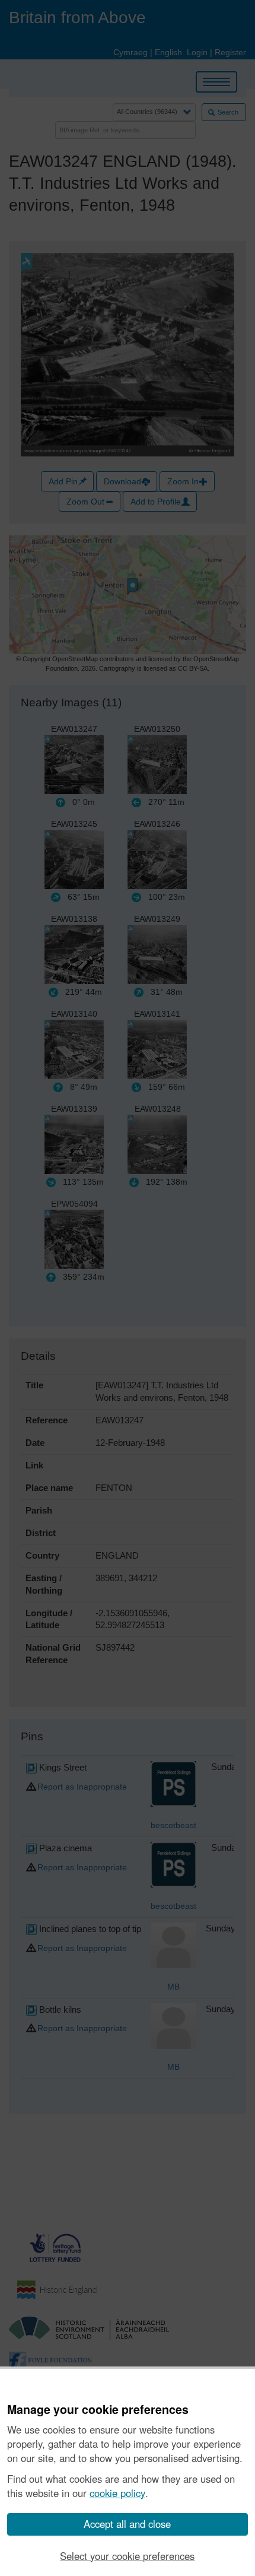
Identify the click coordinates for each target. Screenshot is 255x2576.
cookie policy (117, 2493)
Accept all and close (127, 2524)
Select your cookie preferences (127, 2556)
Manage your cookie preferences (98, 2410)
